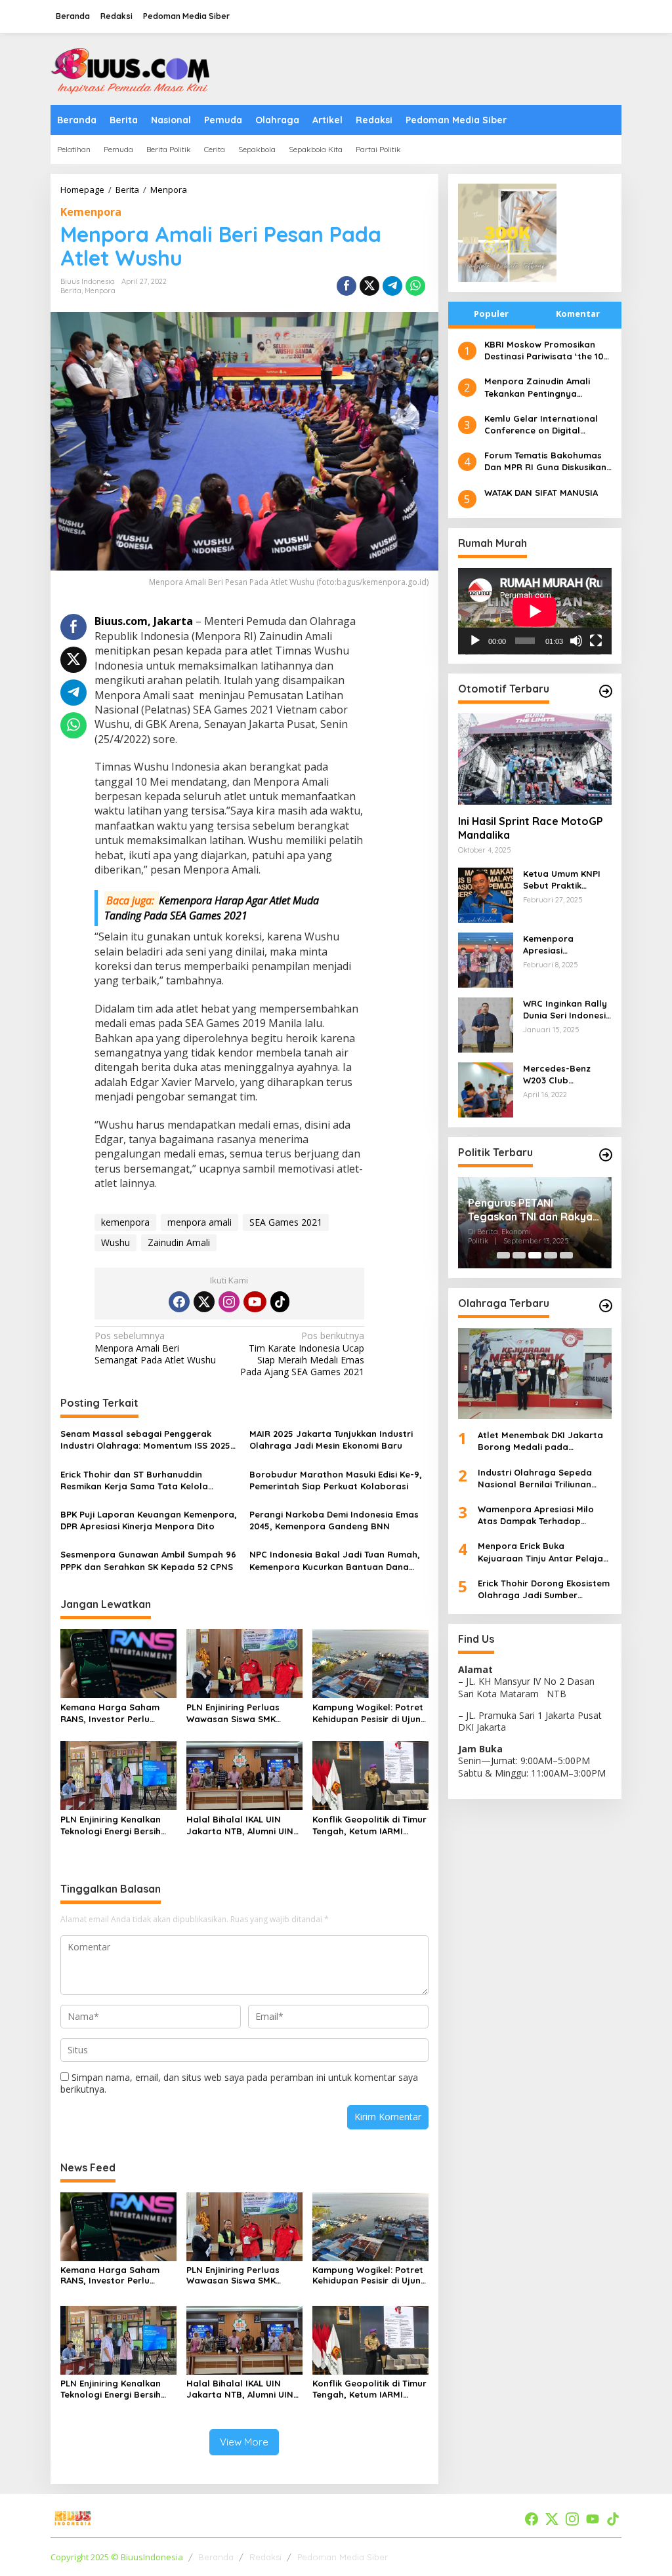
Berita (71, 291)
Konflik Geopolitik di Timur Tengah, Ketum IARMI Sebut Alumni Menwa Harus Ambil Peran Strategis (369, 1825)
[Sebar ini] (346, 286)
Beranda (216, 2557)
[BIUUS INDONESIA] (133, 68)
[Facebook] (179, 1302)
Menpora (100, 291)
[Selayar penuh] (596, 641)
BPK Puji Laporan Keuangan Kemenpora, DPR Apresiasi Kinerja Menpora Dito (149, 1520)
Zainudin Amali (179, 1242)
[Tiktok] (280, 1302)
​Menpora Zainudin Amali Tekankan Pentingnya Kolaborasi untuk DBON (537, 387)
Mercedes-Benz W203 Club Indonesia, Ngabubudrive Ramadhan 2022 (558, 1075)
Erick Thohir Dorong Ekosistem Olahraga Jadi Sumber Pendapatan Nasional (544, 1589)
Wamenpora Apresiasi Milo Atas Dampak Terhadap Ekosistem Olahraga (536, 1515)
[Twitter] (204, 1302)
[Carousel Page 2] (519, 1255)
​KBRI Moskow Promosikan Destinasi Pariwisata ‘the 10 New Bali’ (544, 351)
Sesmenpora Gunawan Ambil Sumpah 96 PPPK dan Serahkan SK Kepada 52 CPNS (148, 1560)
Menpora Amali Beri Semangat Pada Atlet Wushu (155, 1348)
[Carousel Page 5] (566, 1255)
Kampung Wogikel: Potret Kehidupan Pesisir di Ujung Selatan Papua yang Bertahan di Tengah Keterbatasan (369, 1713)
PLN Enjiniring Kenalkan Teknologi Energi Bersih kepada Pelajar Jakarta (113, 1825)
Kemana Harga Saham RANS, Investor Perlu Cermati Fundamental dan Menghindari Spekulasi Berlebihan (118, 1713)
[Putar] (475, 641)
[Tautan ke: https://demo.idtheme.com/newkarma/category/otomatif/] (606, 691)
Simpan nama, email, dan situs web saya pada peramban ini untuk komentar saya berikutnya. (239, 2083)
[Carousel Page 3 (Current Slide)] (535, 1255)
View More (244, 2442)
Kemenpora (91, 212)
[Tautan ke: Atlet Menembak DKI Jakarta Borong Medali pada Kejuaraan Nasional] (535, 1374)
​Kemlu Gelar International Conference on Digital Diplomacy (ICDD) (541, 425)
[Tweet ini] (369, 286)
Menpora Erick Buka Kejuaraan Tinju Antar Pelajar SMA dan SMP (542, 1552)
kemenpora (125, 1222)
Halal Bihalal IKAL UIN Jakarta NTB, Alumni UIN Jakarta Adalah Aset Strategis (240, 1825)
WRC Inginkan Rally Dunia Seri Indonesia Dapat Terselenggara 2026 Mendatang (567, 1010)
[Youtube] (255, 1302)
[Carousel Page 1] (503, 1255)
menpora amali (199, 1222)
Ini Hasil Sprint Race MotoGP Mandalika (531, 828)
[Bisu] (576, 641)
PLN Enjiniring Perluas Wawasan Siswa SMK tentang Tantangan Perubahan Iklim (233, 1713)
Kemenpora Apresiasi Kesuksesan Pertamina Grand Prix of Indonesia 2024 (561, 945)
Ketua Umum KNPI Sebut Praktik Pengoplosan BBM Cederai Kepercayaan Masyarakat (563, 880)
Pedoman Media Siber (343, 2557)
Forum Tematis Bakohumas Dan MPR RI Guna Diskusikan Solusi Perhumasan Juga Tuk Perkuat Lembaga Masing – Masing (546, 461)
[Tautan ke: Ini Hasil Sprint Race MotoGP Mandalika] (535, 759)
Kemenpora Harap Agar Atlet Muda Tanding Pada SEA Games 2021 (212, 908)
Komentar (578, 313)
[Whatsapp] (415, 286)
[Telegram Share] (392, 286)
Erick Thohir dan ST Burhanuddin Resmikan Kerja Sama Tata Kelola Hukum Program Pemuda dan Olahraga (147, 1480)
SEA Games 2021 (286, 1222)
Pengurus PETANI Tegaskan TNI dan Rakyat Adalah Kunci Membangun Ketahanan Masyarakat (533, 1210)
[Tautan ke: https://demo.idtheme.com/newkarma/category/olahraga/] (606, 1306)
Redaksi (265, 2557)
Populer (491, 313)
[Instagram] (229, 1302)
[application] (535, 611)
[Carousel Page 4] (551, 1255)
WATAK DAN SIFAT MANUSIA (541, 493)
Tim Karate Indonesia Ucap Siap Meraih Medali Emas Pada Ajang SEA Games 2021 (302, 1354)
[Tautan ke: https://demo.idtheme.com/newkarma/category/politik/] (606, 1155)
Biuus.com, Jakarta (144, 621)
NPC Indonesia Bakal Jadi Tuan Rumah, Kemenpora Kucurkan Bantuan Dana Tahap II (335, 1560)
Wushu (115, 1242)
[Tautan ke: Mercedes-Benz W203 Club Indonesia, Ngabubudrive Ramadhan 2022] (486, 1089)
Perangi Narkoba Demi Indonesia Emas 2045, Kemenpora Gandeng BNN (334, 1520)
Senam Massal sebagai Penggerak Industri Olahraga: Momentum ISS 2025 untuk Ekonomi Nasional (145, 1440)
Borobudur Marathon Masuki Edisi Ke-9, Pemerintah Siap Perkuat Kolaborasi (336, 1480)
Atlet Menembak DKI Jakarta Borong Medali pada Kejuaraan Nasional (540, 1441)
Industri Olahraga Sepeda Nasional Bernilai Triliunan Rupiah (535, 1479)
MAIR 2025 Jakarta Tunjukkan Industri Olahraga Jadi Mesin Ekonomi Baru (331, 1439)
